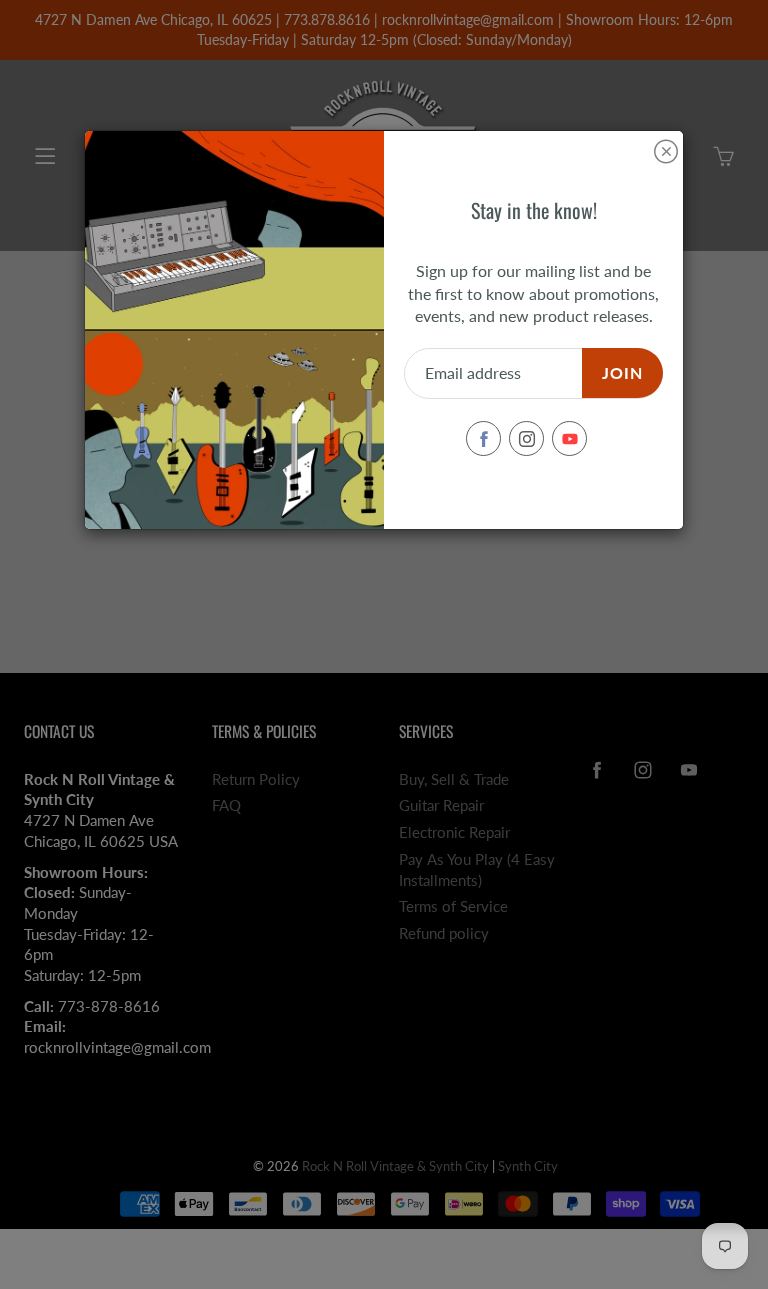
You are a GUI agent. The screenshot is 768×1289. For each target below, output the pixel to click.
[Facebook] (483, 438)
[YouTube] (569, 438)
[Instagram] (526, 438)
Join (622, 372)
